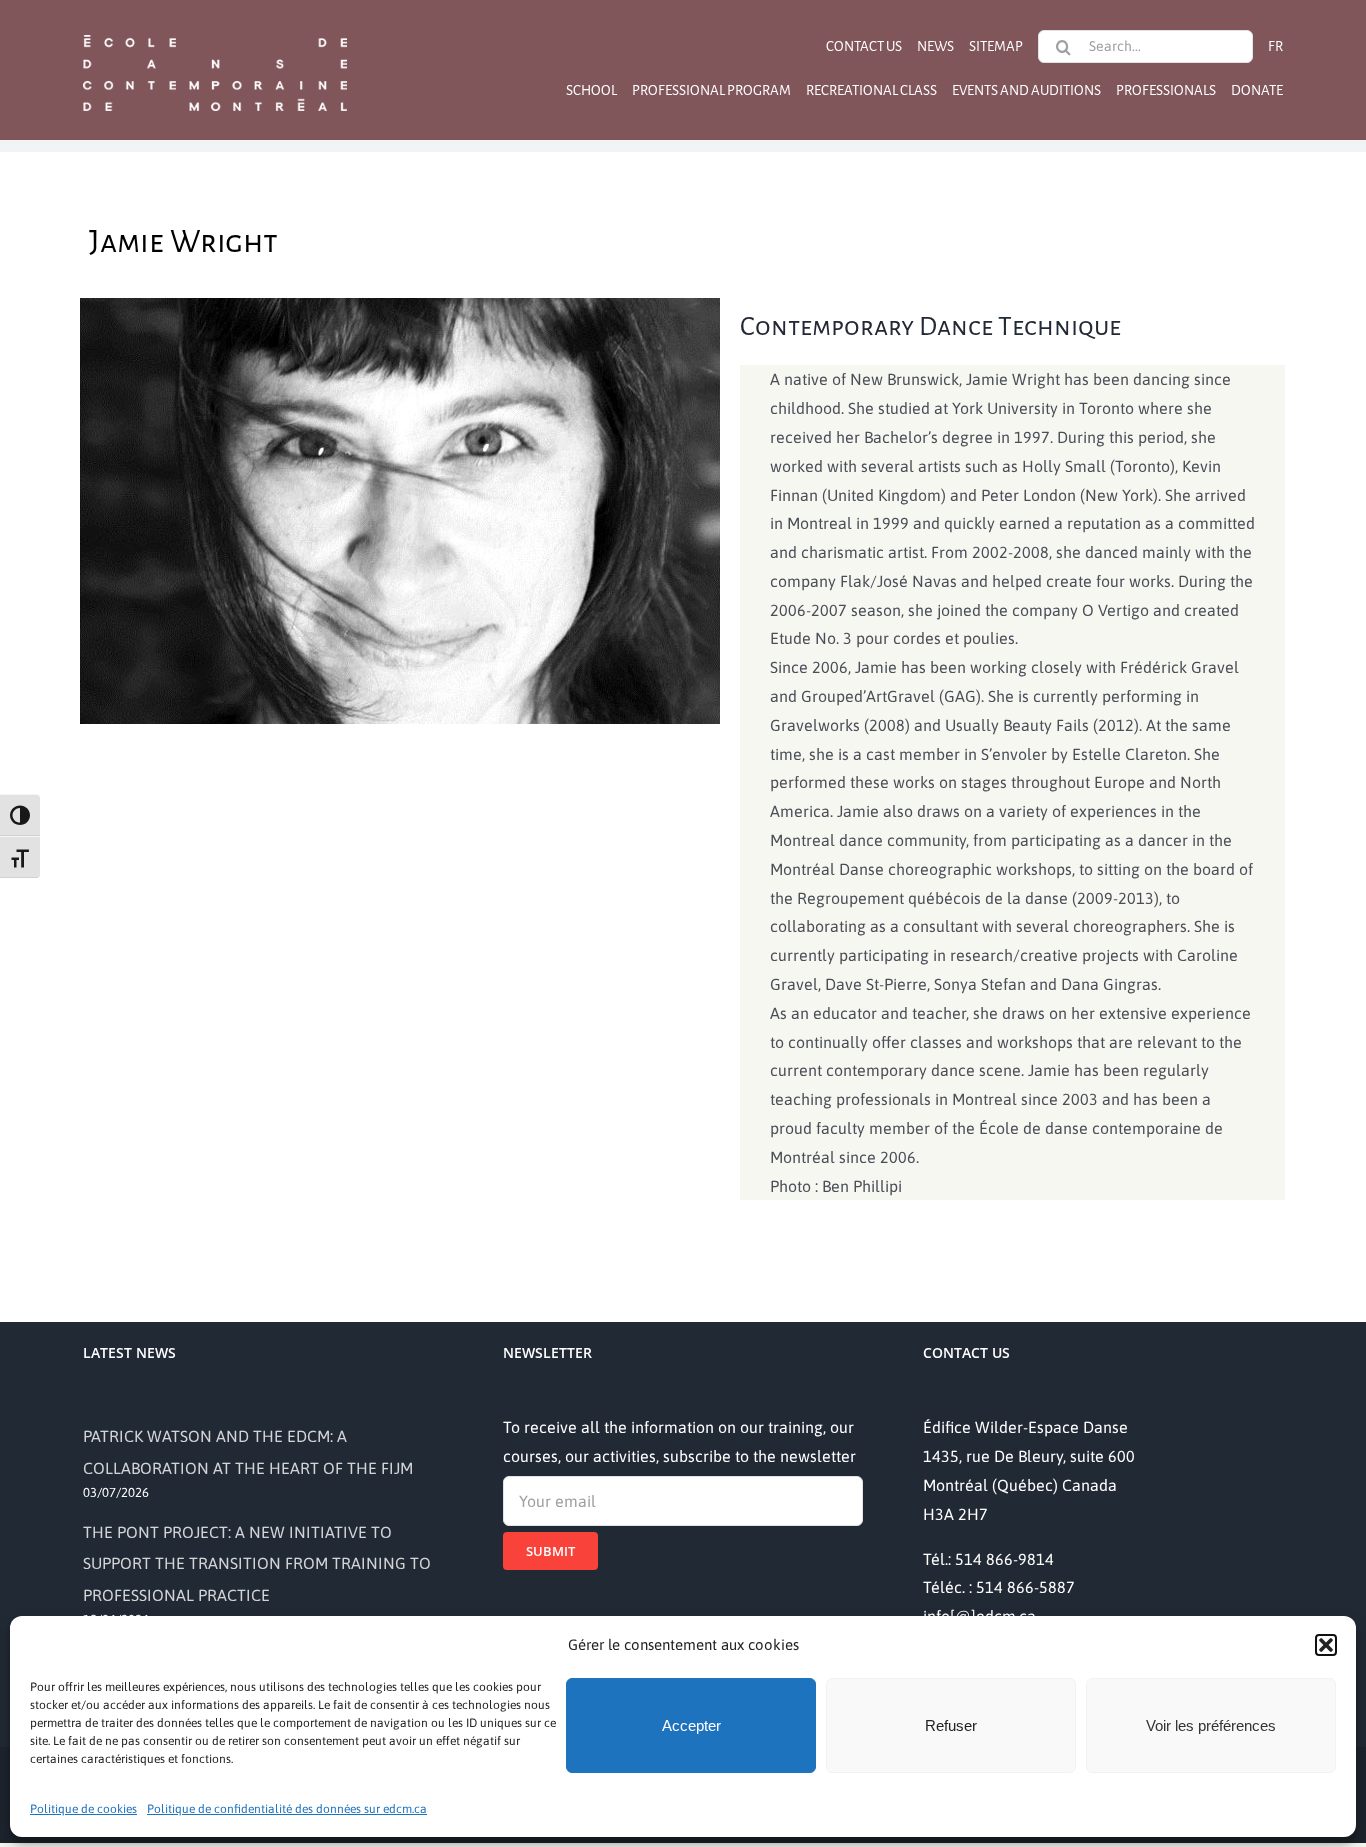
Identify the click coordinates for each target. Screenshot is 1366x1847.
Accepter (691, 1725)
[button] (1326, 1645)
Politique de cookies (83, 1809)
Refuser (951, 1725)
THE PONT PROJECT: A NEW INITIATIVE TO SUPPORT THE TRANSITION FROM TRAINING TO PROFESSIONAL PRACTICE (257, 1563)
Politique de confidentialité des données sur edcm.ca (287, 1809)
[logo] (215, 33)
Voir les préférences (1211, 1725)
